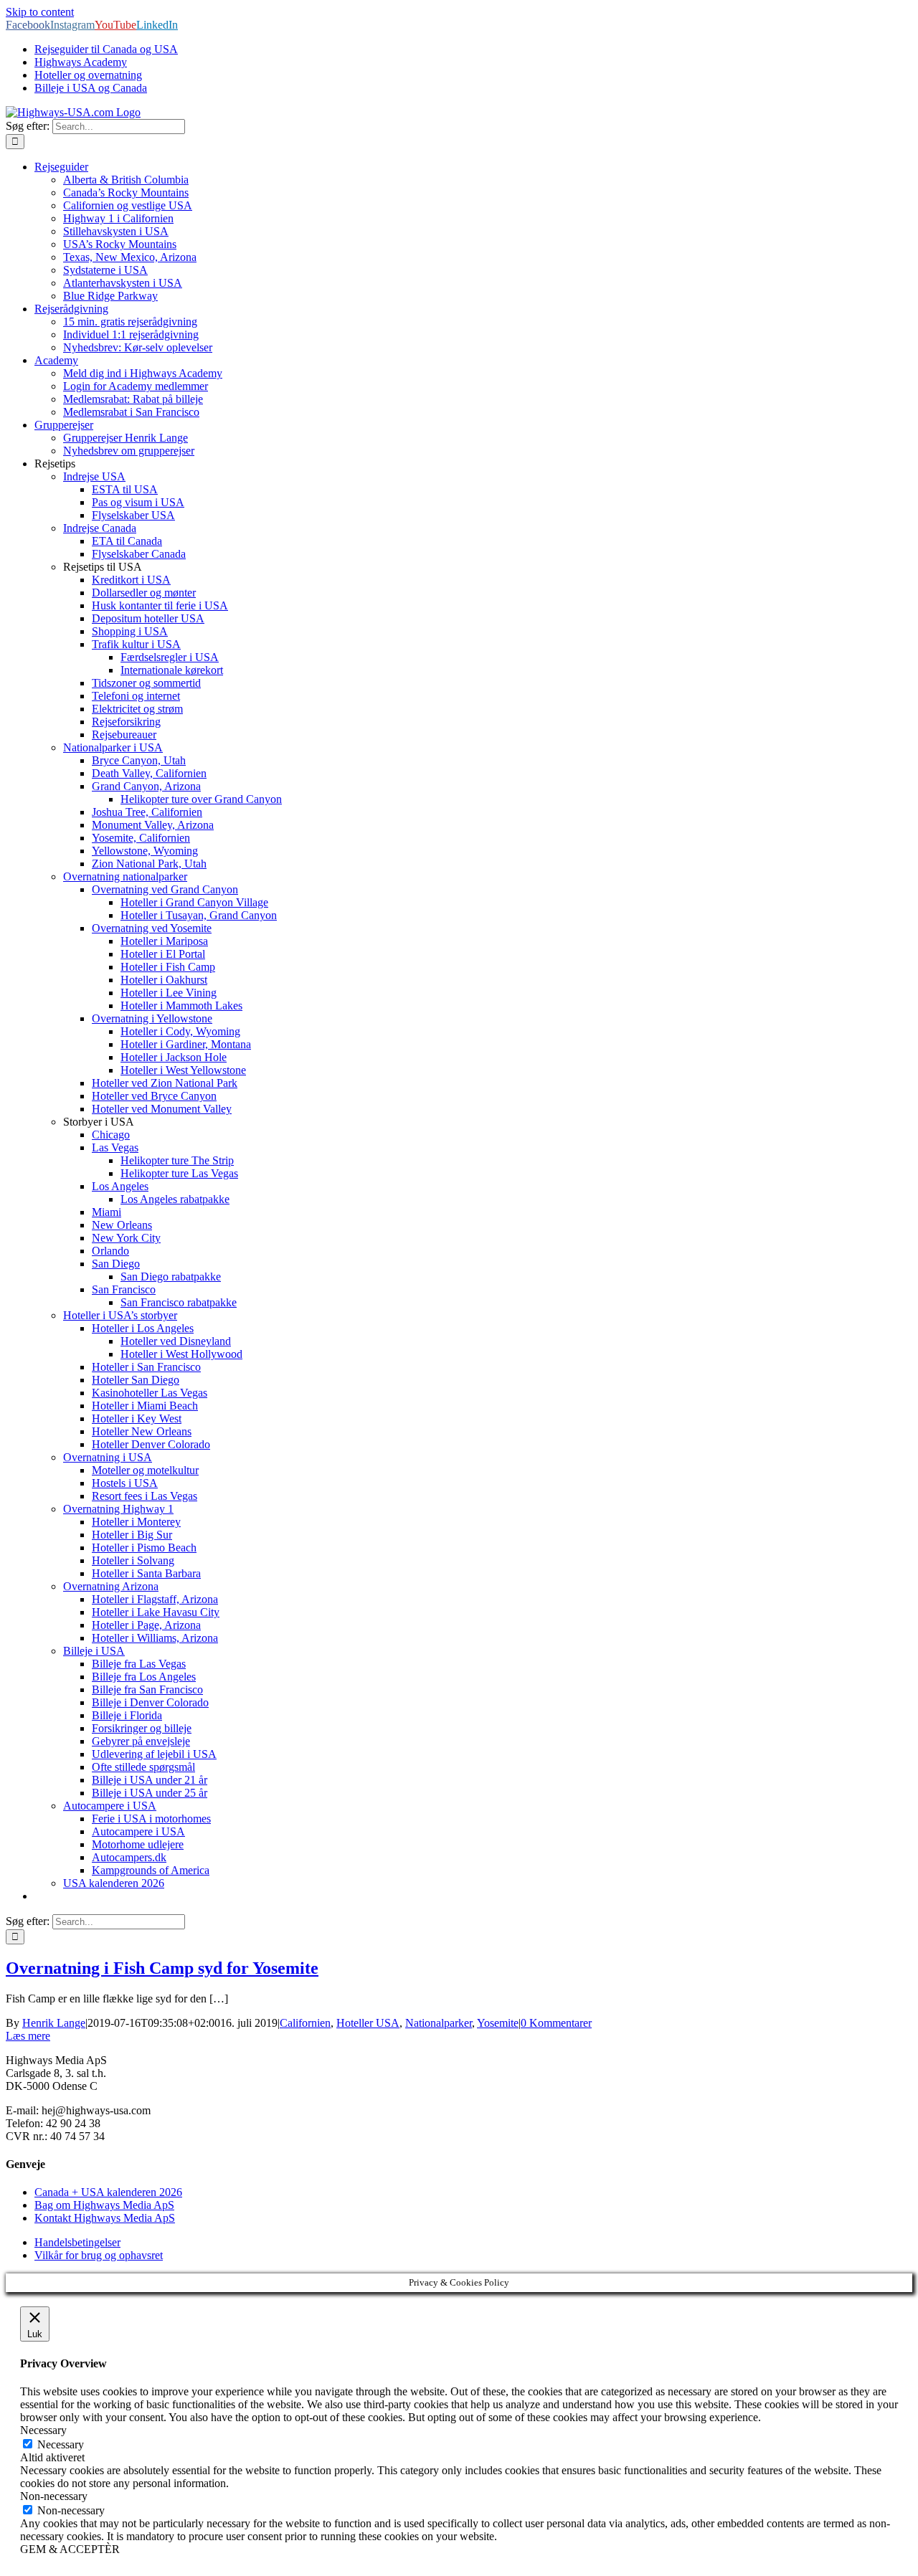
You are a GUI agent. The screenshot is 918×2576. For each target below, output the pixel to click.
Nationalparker (439, 2023)
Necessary (61, 2444)
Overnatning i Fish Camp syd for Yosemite (162, 1968)
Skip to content (40, 12)
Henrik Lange (54, 2023)
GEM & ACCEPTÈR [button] (70, 2549)
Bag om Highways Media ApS (104, 2205)
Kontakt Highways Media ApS (105, 2218)
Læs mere (28, 2036)
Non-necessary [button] (54, 2496)
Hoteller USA (368, 2023)
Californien (305, 2023)
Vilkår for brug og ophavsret (99, 2255)
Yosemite (498, 2023)
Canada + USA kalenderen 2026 (108, 2192)
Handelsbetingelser (77, 2242)
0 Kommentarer (556, 2023)
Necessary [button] (43, 2430)
